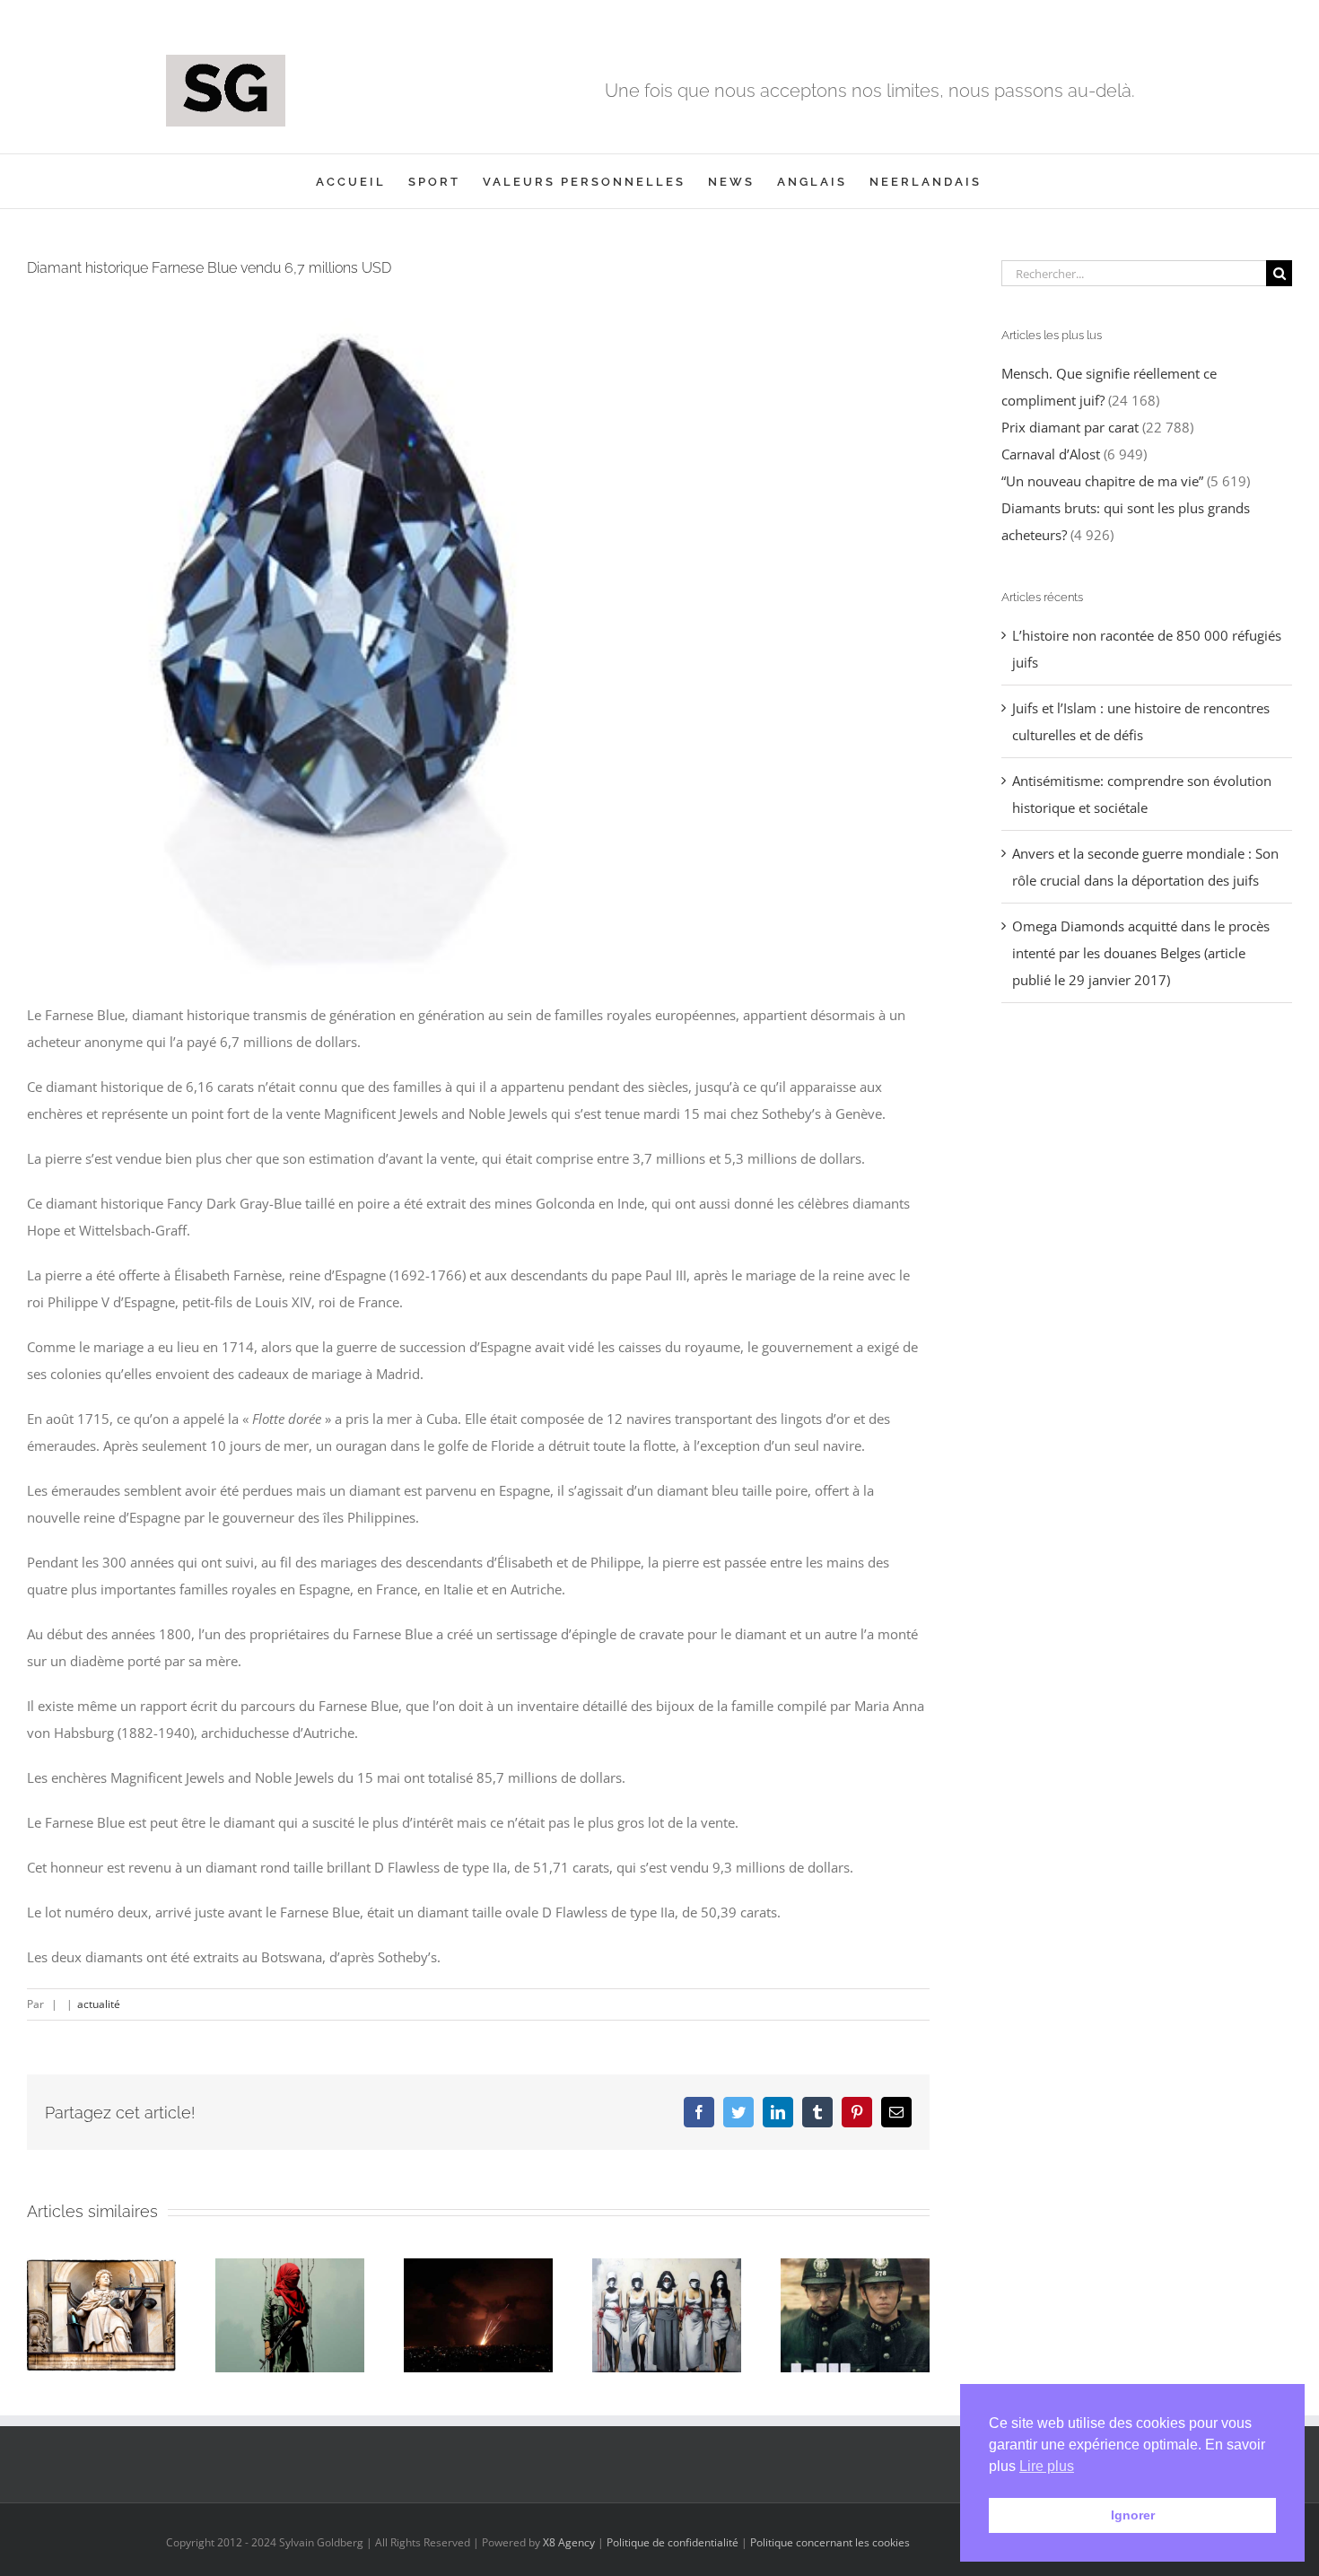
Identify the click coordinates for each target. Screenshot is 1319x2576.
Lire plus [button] (1047, 2466)
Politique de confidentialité (673, 2542)
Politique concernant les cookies (830, 2542)
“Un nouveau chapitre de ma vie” (1102, 481)
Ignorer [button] (1133, 2515)
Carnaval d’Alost (1051, 454)
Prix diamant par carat (1070, 427)
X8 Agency (569, 2542)
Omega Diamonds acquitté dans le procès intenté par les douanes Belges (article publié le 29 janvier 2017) (1141, 953)
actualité (99, 2004)
